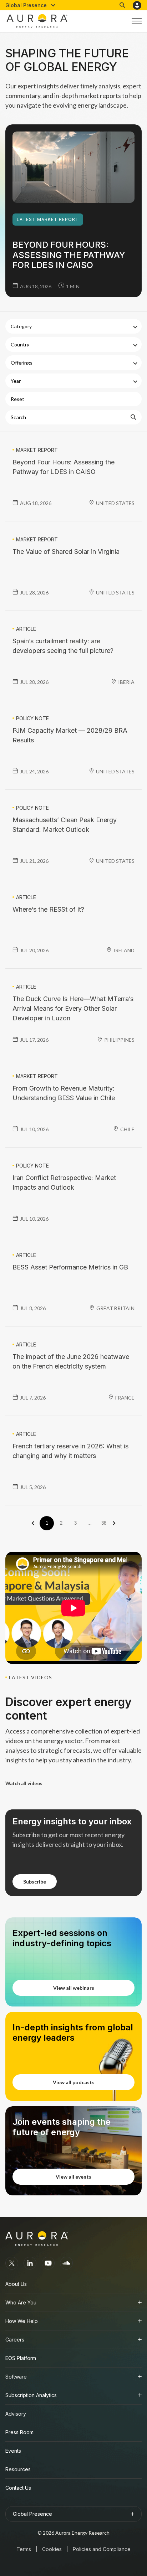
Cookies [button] (52, 2549)
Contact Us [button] (18, 2488)
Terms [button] (24, 2549)
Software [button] (16, 2377)
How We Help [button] (22, 2321)
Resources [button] (18, 2469)
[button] (31, 5)
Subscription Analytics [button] (31, 2395)
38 (104, 1523)
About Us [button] (16, 2284)
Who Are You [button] (21, 2302)
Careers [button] (15, 2340)
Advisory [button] (16, 2414)
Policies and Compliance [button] (102, 2549)
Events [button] (13, 2451)
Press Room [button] (19, 2432)
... (90, 1523)
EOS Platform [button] (21, 2358)
